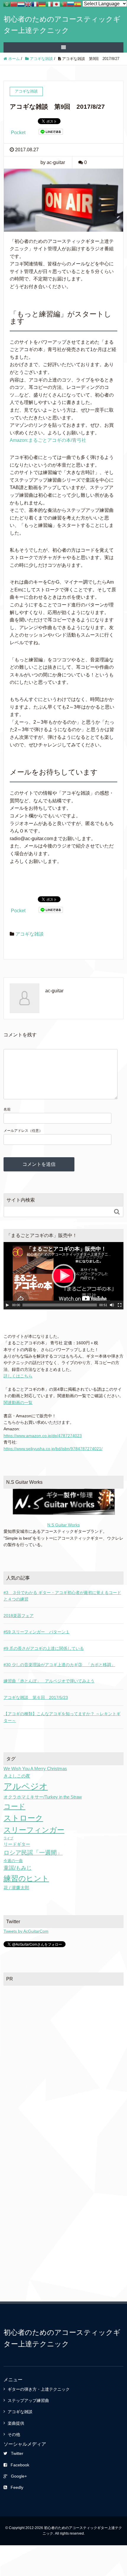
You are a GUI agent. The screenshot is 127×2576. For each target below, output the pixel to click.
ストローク (23, 1818)
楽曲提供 (16, 2423)
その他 (14, 2434)
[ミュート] (112, 1305)
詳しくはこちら (18, 1376)
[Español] (78, 4)
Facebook (20, 2465)
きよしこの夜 (17, 1776)
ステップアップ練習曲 (28, 2400)
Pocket (18, 133)
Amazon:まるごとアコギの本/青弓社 (48, 440)
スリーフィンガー (34, 1830)
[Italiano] (49, 4)
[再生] (7, 1305)
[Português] (63, 4)
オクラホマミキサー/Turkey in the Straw (43, 1797)
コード (14, 1806)
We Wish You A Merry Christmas (35, 1769)
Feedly (17, 2487)
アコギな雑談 (30, 934)
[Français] (35, 4)
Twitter (17, 2453)
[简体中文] (14, 4)
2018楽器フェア (19, 1616)
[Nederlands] (21, 4)
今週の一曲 (13, 1861)
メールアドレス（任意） (23, 1131)
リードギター (17, 1844)
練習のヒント (26, 1878)
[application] (63, 1276)
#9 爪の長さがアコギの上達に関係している (44, 1648)
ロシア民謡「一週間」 (33, 1853)
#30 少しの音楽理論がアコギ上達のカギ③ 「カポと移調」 (59, 1665)
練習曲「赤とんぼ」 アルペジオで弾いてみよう (49, 1681)
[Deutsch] (42, 4)
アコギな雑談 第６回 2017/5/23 (36, 1697)
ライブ (8, 1838)
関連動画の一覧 (18, 1403)
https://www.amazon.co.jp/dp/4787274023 (43, 1436)
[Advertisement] (63, 2056)
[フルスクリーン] (120, 1305)
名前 (7, 1109)
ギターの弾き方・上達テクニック (39, 2389)
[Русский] (71, 4)
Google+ (19, 2476)
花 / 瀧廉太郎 (16, 1888)
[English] (28, 4)
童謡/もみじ (18, 1868)
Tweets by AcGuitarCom (26, 1931)
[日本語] (56, 4)
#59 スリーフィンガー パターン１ (37, 1632)
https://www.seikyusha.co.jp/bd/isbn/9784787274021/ (53, 1449)
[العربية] (7, 4)
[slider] (60, 1305)
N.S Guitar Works (63, 1525)
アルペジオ (26, 1786)
